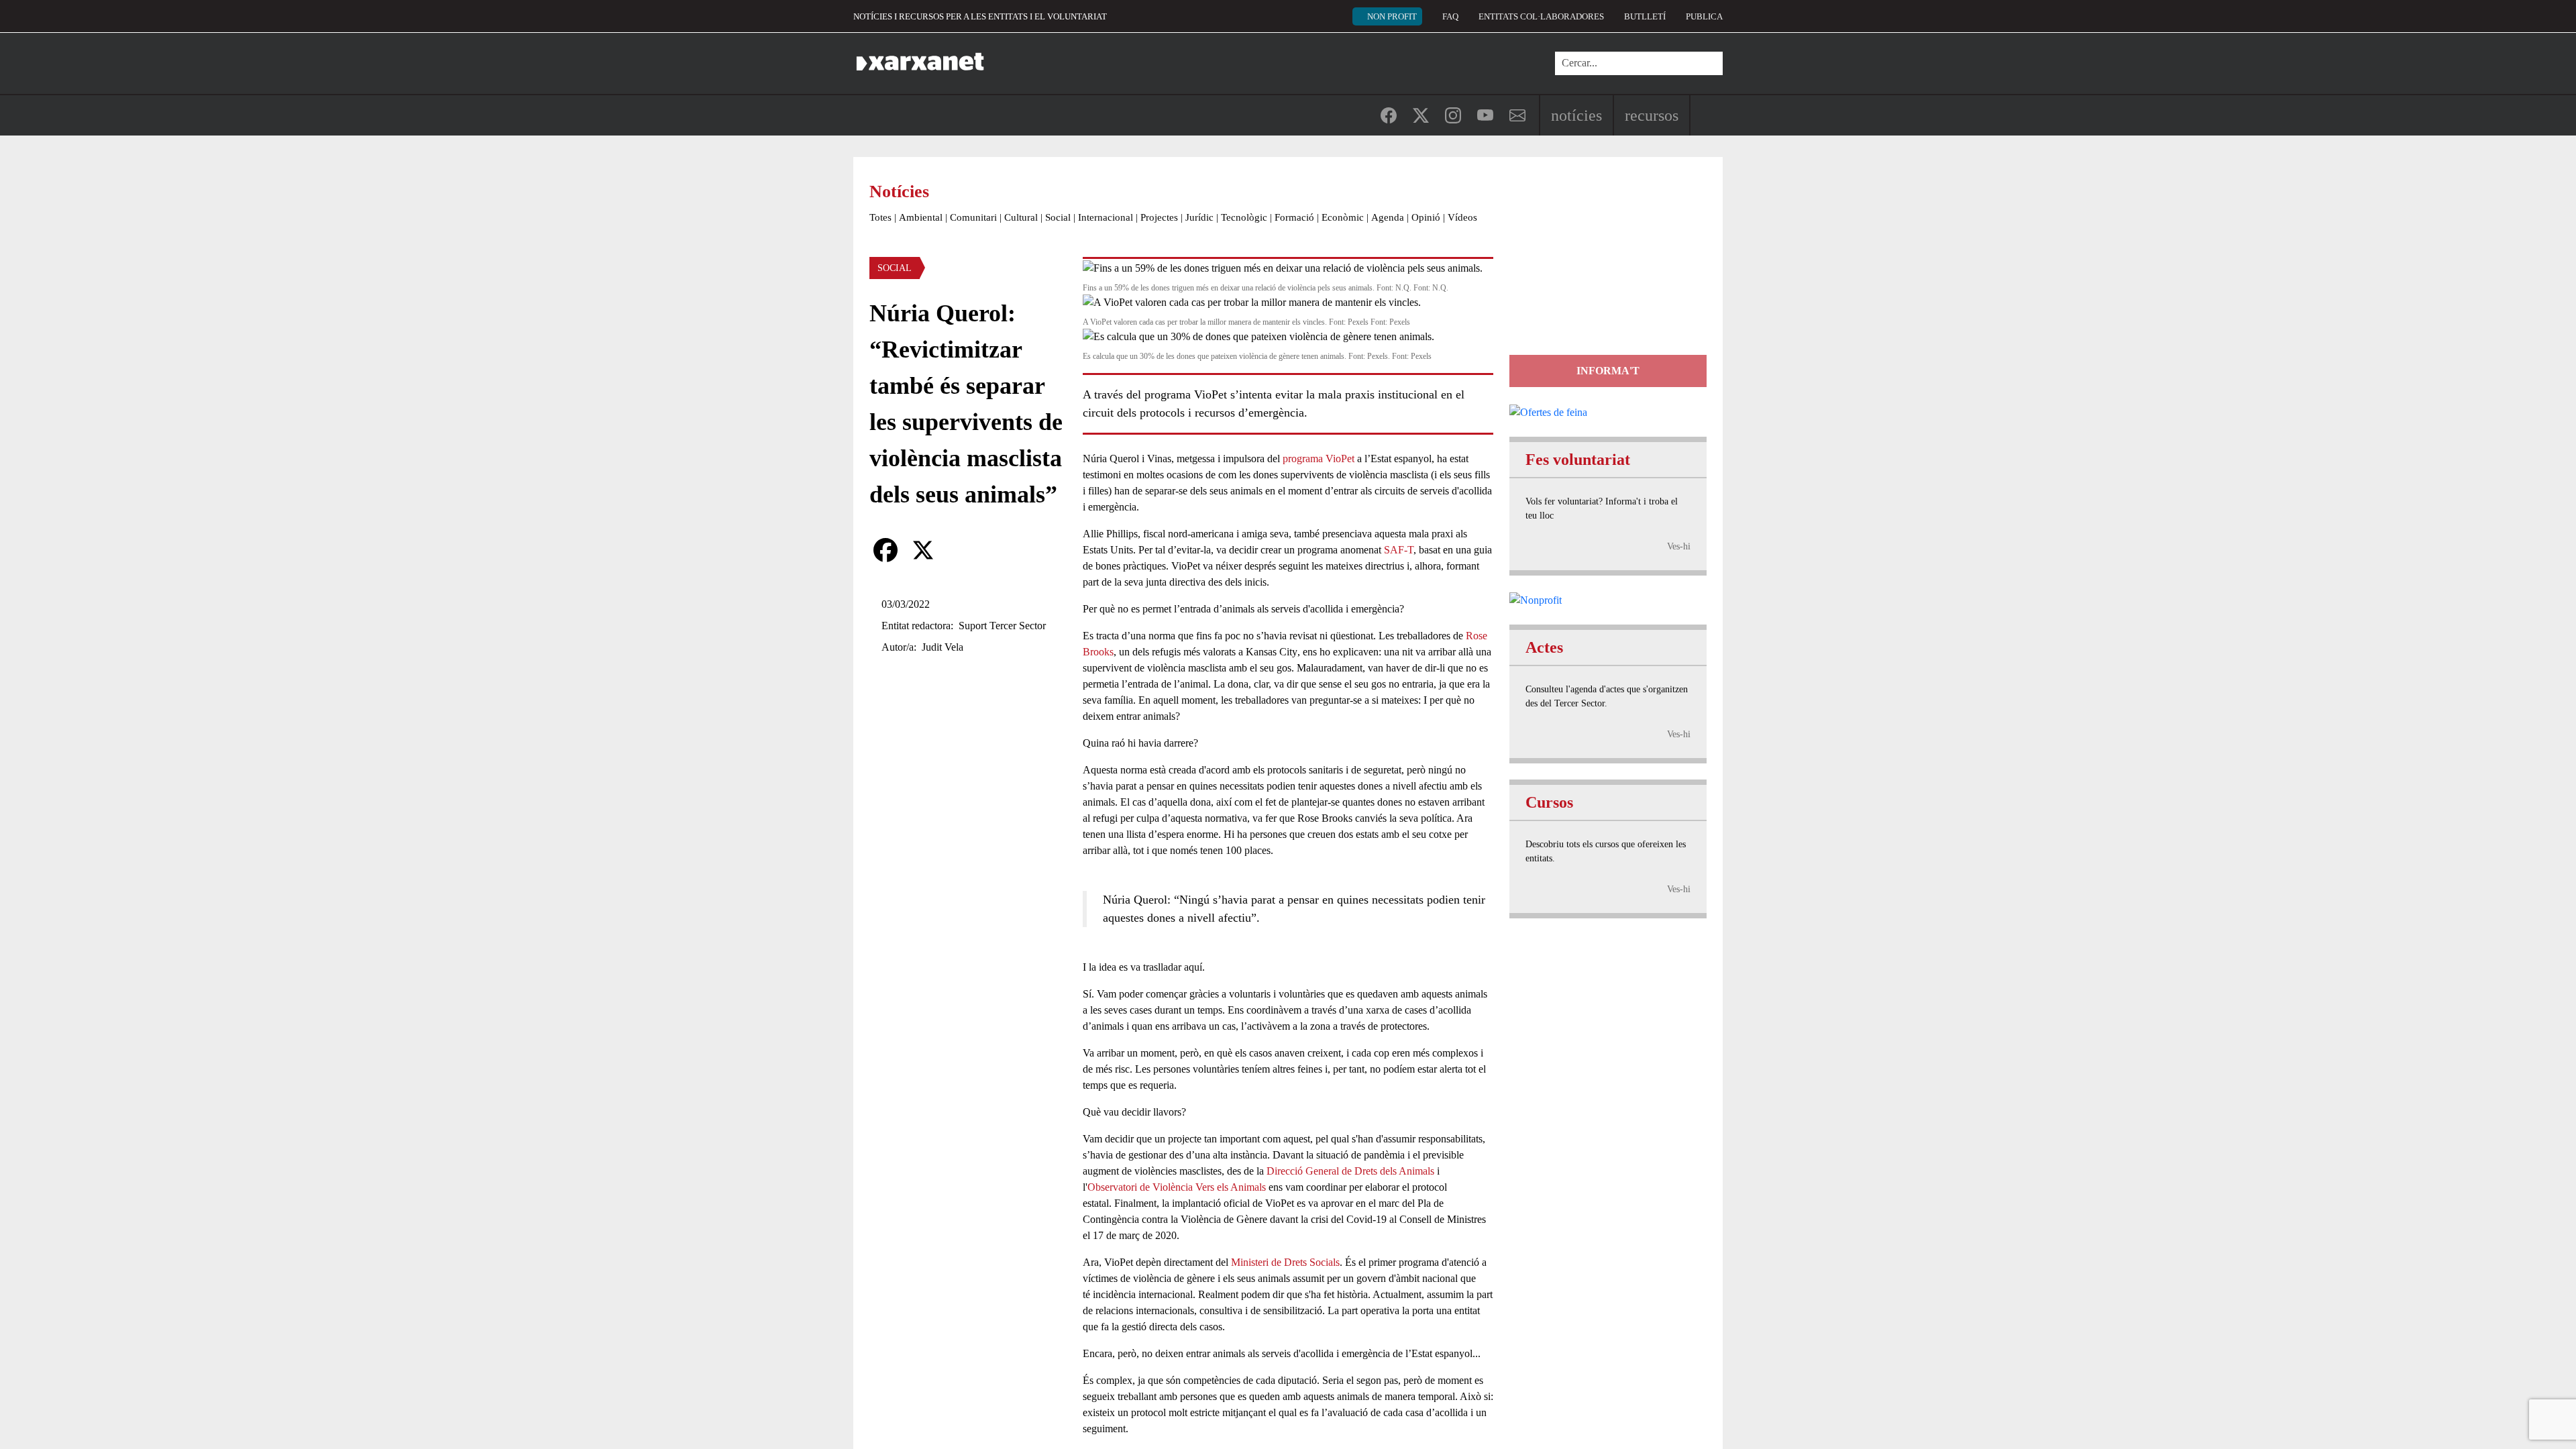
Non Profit (1392, 16)
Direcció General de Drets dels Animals (1350, 1171)
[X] (923, 550)
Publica (1704, 16)
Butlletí (1645, 16)
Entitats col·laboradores (1541, 16)
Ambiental (921, 217)
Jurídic (1199, 217)
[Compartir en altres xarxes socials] (961, 550)
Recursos (1652, 115)
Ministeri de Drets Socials (1285, 1262)
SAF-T (1399, 550)
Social (1058, 217)
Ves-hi (1679, 546)
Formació (1294, 217)
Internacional (1106, 217)
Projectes (1159, 217)
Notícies (1576, 115)
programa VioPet (1319, 459)
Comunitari (973, 217)
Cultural (1021, 217)
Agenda (1388, 217)
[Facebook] (885, 550)
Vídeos (1462, 217)
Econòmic (1343, 217)
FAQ (1450, 16)
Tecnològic (1244, 217)
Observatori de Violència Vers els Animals (1177, 1187)
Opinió (1426, 217)
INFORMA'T (1608, 371)
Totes (880, 217)
